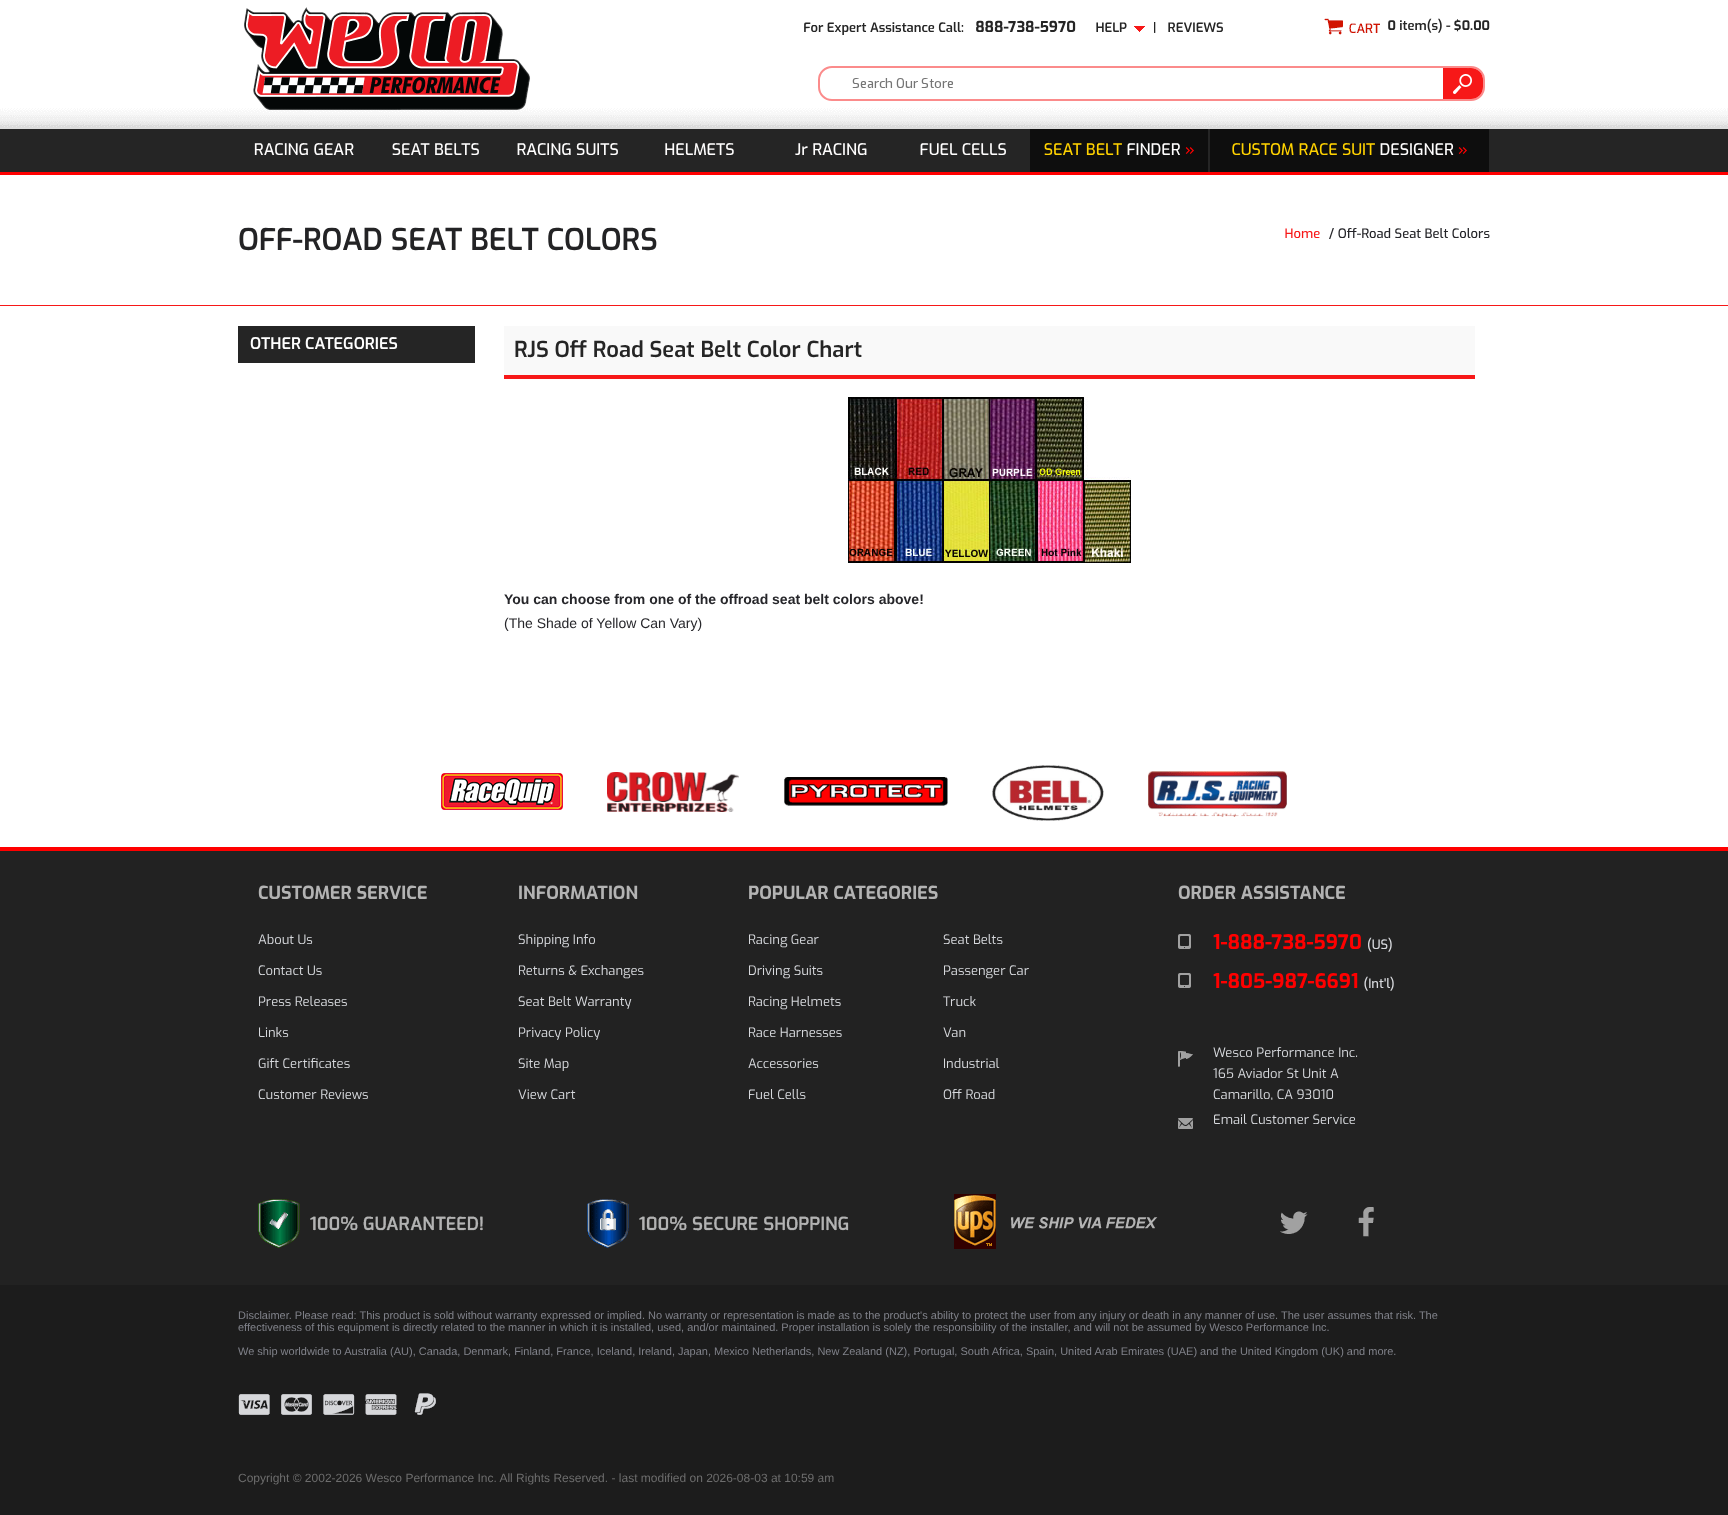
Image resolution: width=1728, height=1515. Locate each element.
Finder (1119, 150)
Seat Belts (436, 150)
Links (273, 1033)
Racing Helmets (794, 1002)
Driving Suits (785, 971)
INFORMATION (578, 893)
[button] (1440, 1419)
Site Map (543, 1064)
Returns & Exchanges (581, 971)
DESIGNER (1349, 150)
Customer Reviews (313, 1095)
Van (954, 1033)
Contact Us (290, 971)
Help (1114, 28)
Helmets (699, 150)
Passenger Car (986, 971)
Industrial (971, 1064)
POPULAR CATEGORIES (843, 893)
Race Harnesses (795, 1033)
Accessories (783, 1064)
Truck (959, 1002)
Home (1303, 234)
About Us (285, 940)
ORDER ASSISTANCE (1262, 893)
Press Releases (303, 1002)
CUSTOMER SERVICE (342, 893)
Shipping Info (557, 940)
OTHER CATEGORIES (324, 344)
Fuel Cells (963, 150)
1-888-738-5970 (1303, 942)
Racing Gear (304, 150)
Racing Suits (568, 150)
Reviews (1196, 28)
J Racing (831, 150)
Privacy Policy (559, 1033)
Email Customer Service (1284, 1120)
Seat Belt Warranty (574, 1002)
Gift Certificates (304, 1064)
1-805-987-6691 (1304, 981)
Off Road (969, 1095)
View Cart (546, 1095)
